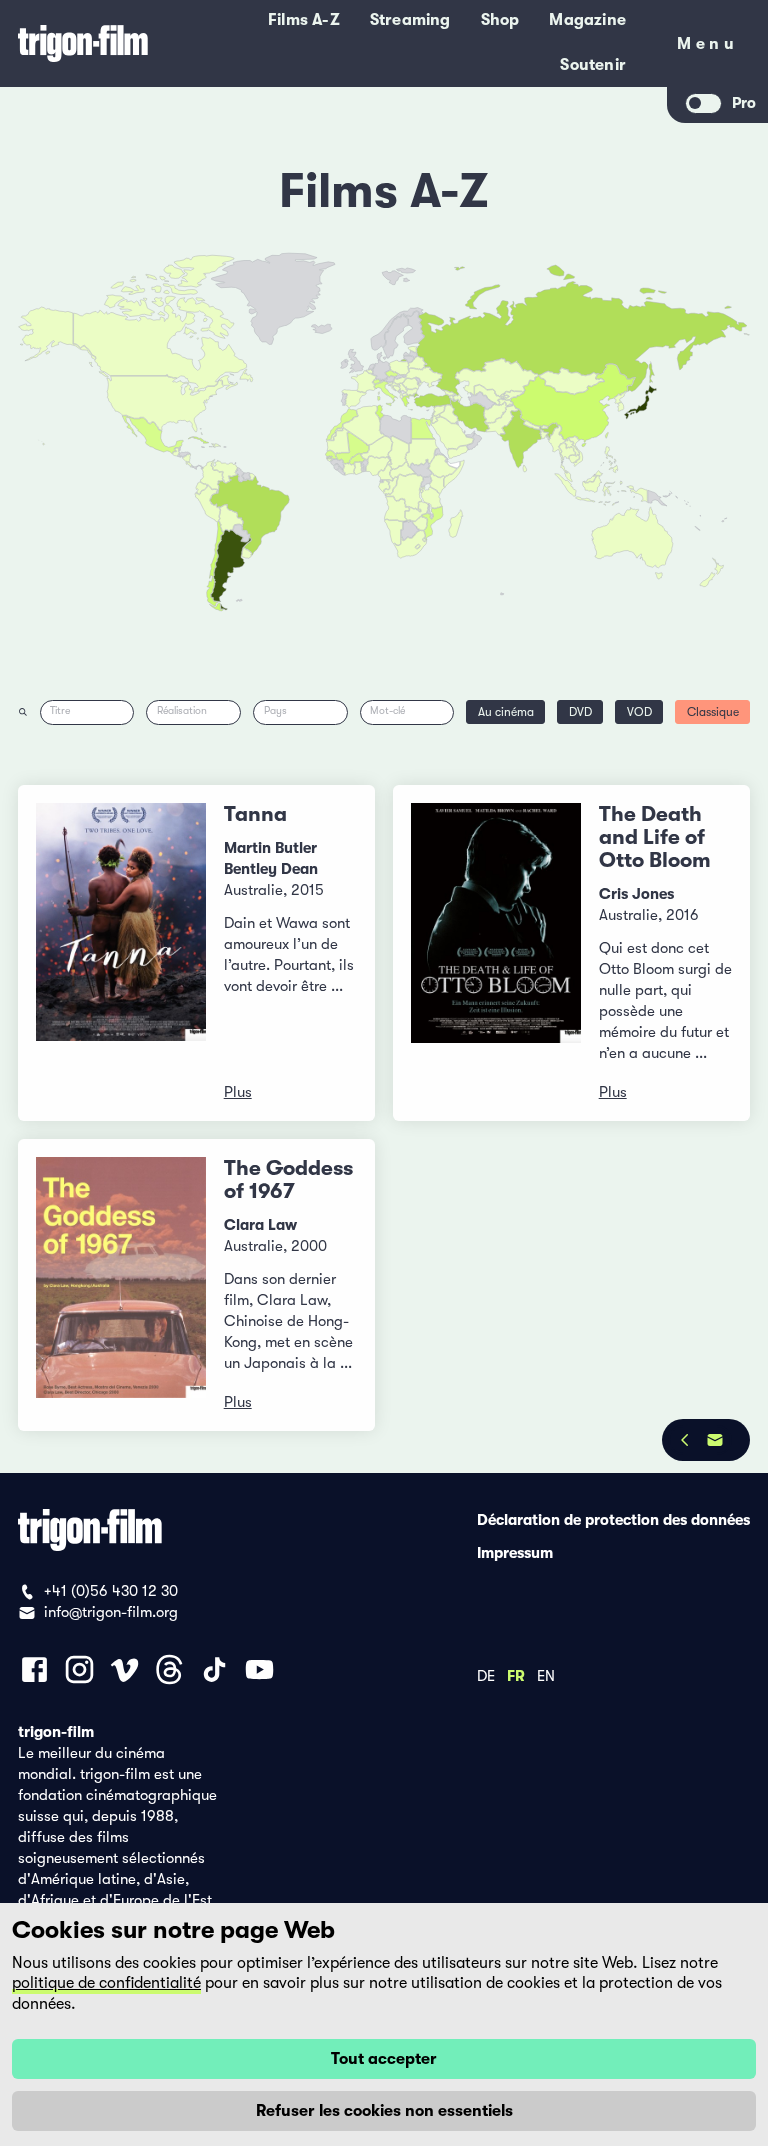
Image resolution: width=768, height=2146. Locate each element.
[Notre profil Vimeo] (124, 1669)
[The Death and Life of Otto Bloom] (496, 953)
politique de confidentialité (106, 1983)
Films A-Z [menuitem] (304, 20)
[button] (544, 435)
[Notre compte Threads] (169, 1669)
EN (546, 1675)
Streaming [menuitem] (410, 20)
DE (486, 1675)
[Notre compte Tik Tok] (214, 1669)
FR (516, 1675)
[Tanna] (121, 953)
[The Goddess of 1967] (121, 1285)
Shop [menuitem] (500, 20)
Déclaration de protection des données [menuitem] (613, 1519)
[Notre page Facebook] (34, 1669)
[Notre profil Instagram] (79, 1669)
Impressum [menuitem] (515, 1552)
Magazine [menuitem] (587, 20)
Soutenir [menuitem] (593, 65)
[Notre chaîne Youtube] (259, 1669)
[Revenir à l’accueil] (83, 43)
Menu (707, 47)
